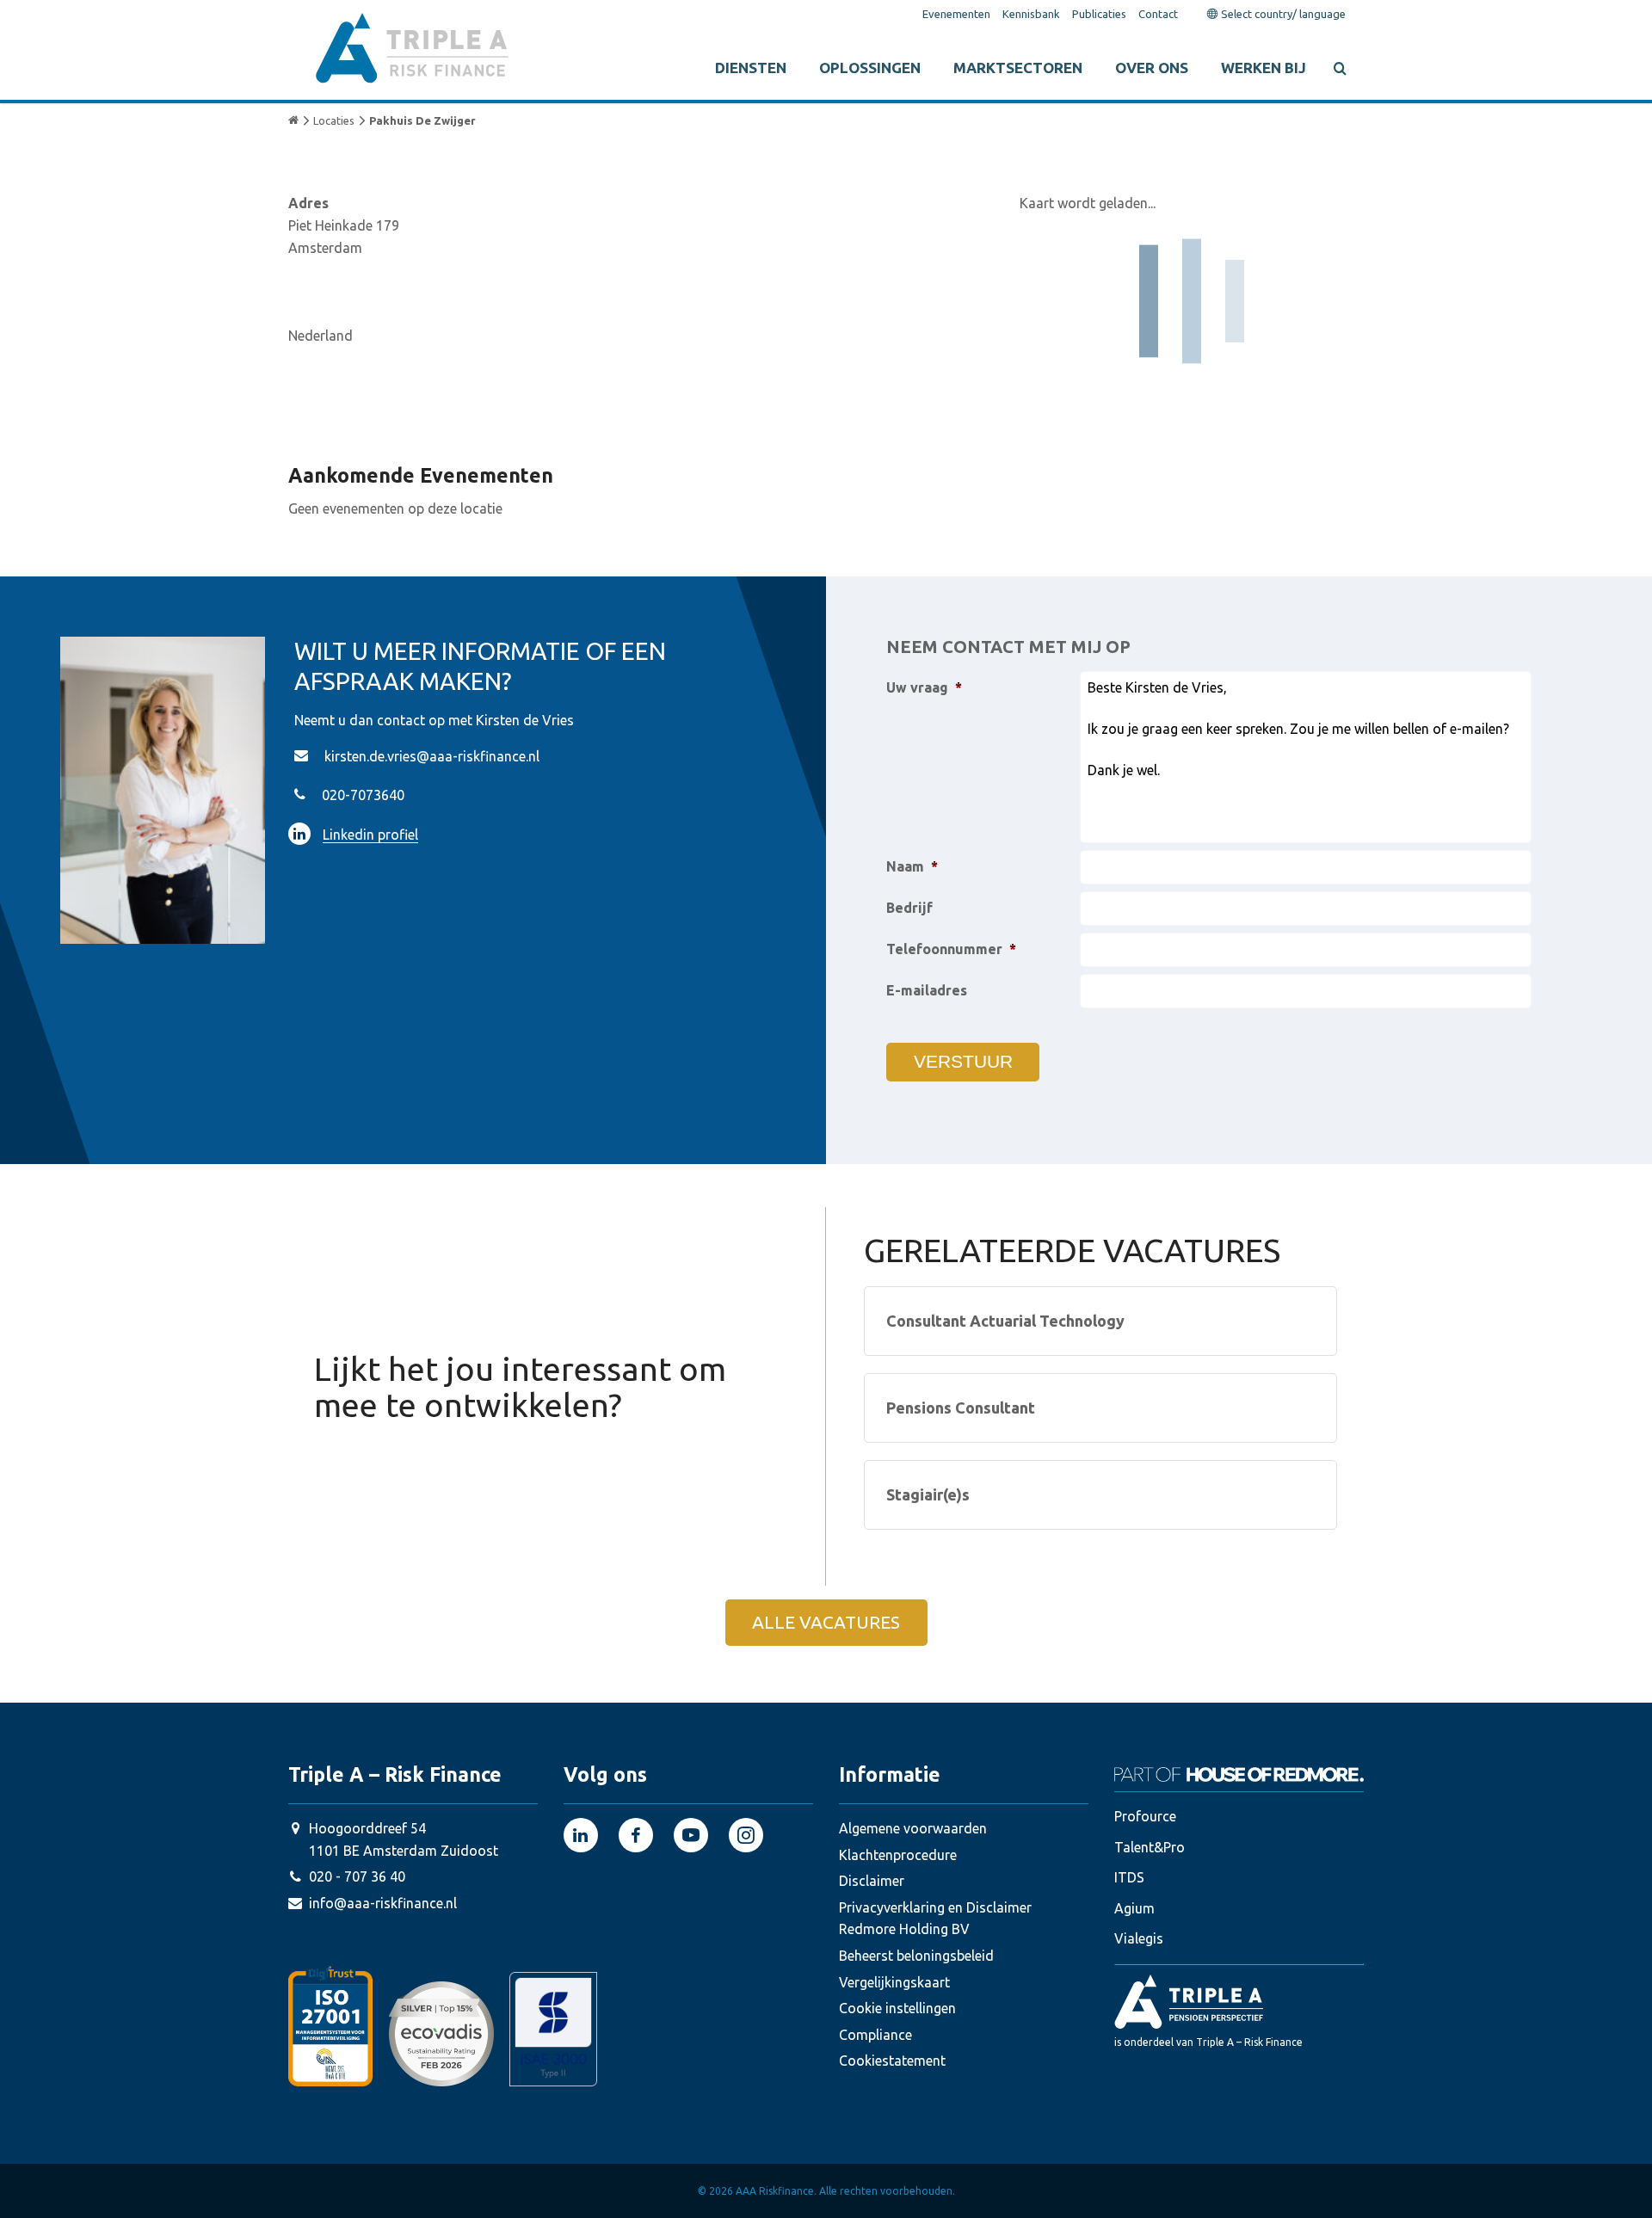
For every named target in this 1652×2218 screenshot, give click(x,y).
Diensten (751, 68)
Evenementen (956, 14)
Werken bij (1264, 68)
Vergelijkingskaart (894, 1982)
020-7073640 (363, 795)
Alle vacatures (826, 1622)
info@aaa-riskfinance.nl (383, 1903)
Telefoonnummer (951, 949)
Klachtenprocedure (898, 1855)
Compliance (875, 2035)
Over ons (1152, 68)
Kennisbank (1031, 14)
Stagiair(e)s (928, 1494)
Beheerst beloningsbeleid (916, 1956)
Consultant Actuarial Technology (1005, 1321)
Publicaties (1099, 14)
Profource (1145, 1816)
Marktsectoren (1018, 68)
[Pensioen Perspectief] (1239, 2001)
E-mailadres (927, 990)
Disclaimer (872, 1881)
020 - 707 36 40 (357, 1876)
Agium (1134, 1908)
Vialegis (1139, 1938)
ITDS (1129, 1877)
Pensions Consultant (961, 1408)
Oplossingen (870, 68)
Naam (912, 866)
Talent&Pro (1150, 1847)
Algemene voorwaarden (913, 1828)
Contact (1158, 14)
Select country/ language (1282, 14)
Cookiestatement (892, 2061)
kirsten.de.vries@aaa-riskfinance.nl (432, 756)
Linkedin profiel (370, 835)
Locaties (334, 120)
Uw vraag (924, 687)
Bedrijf (909, 908)
